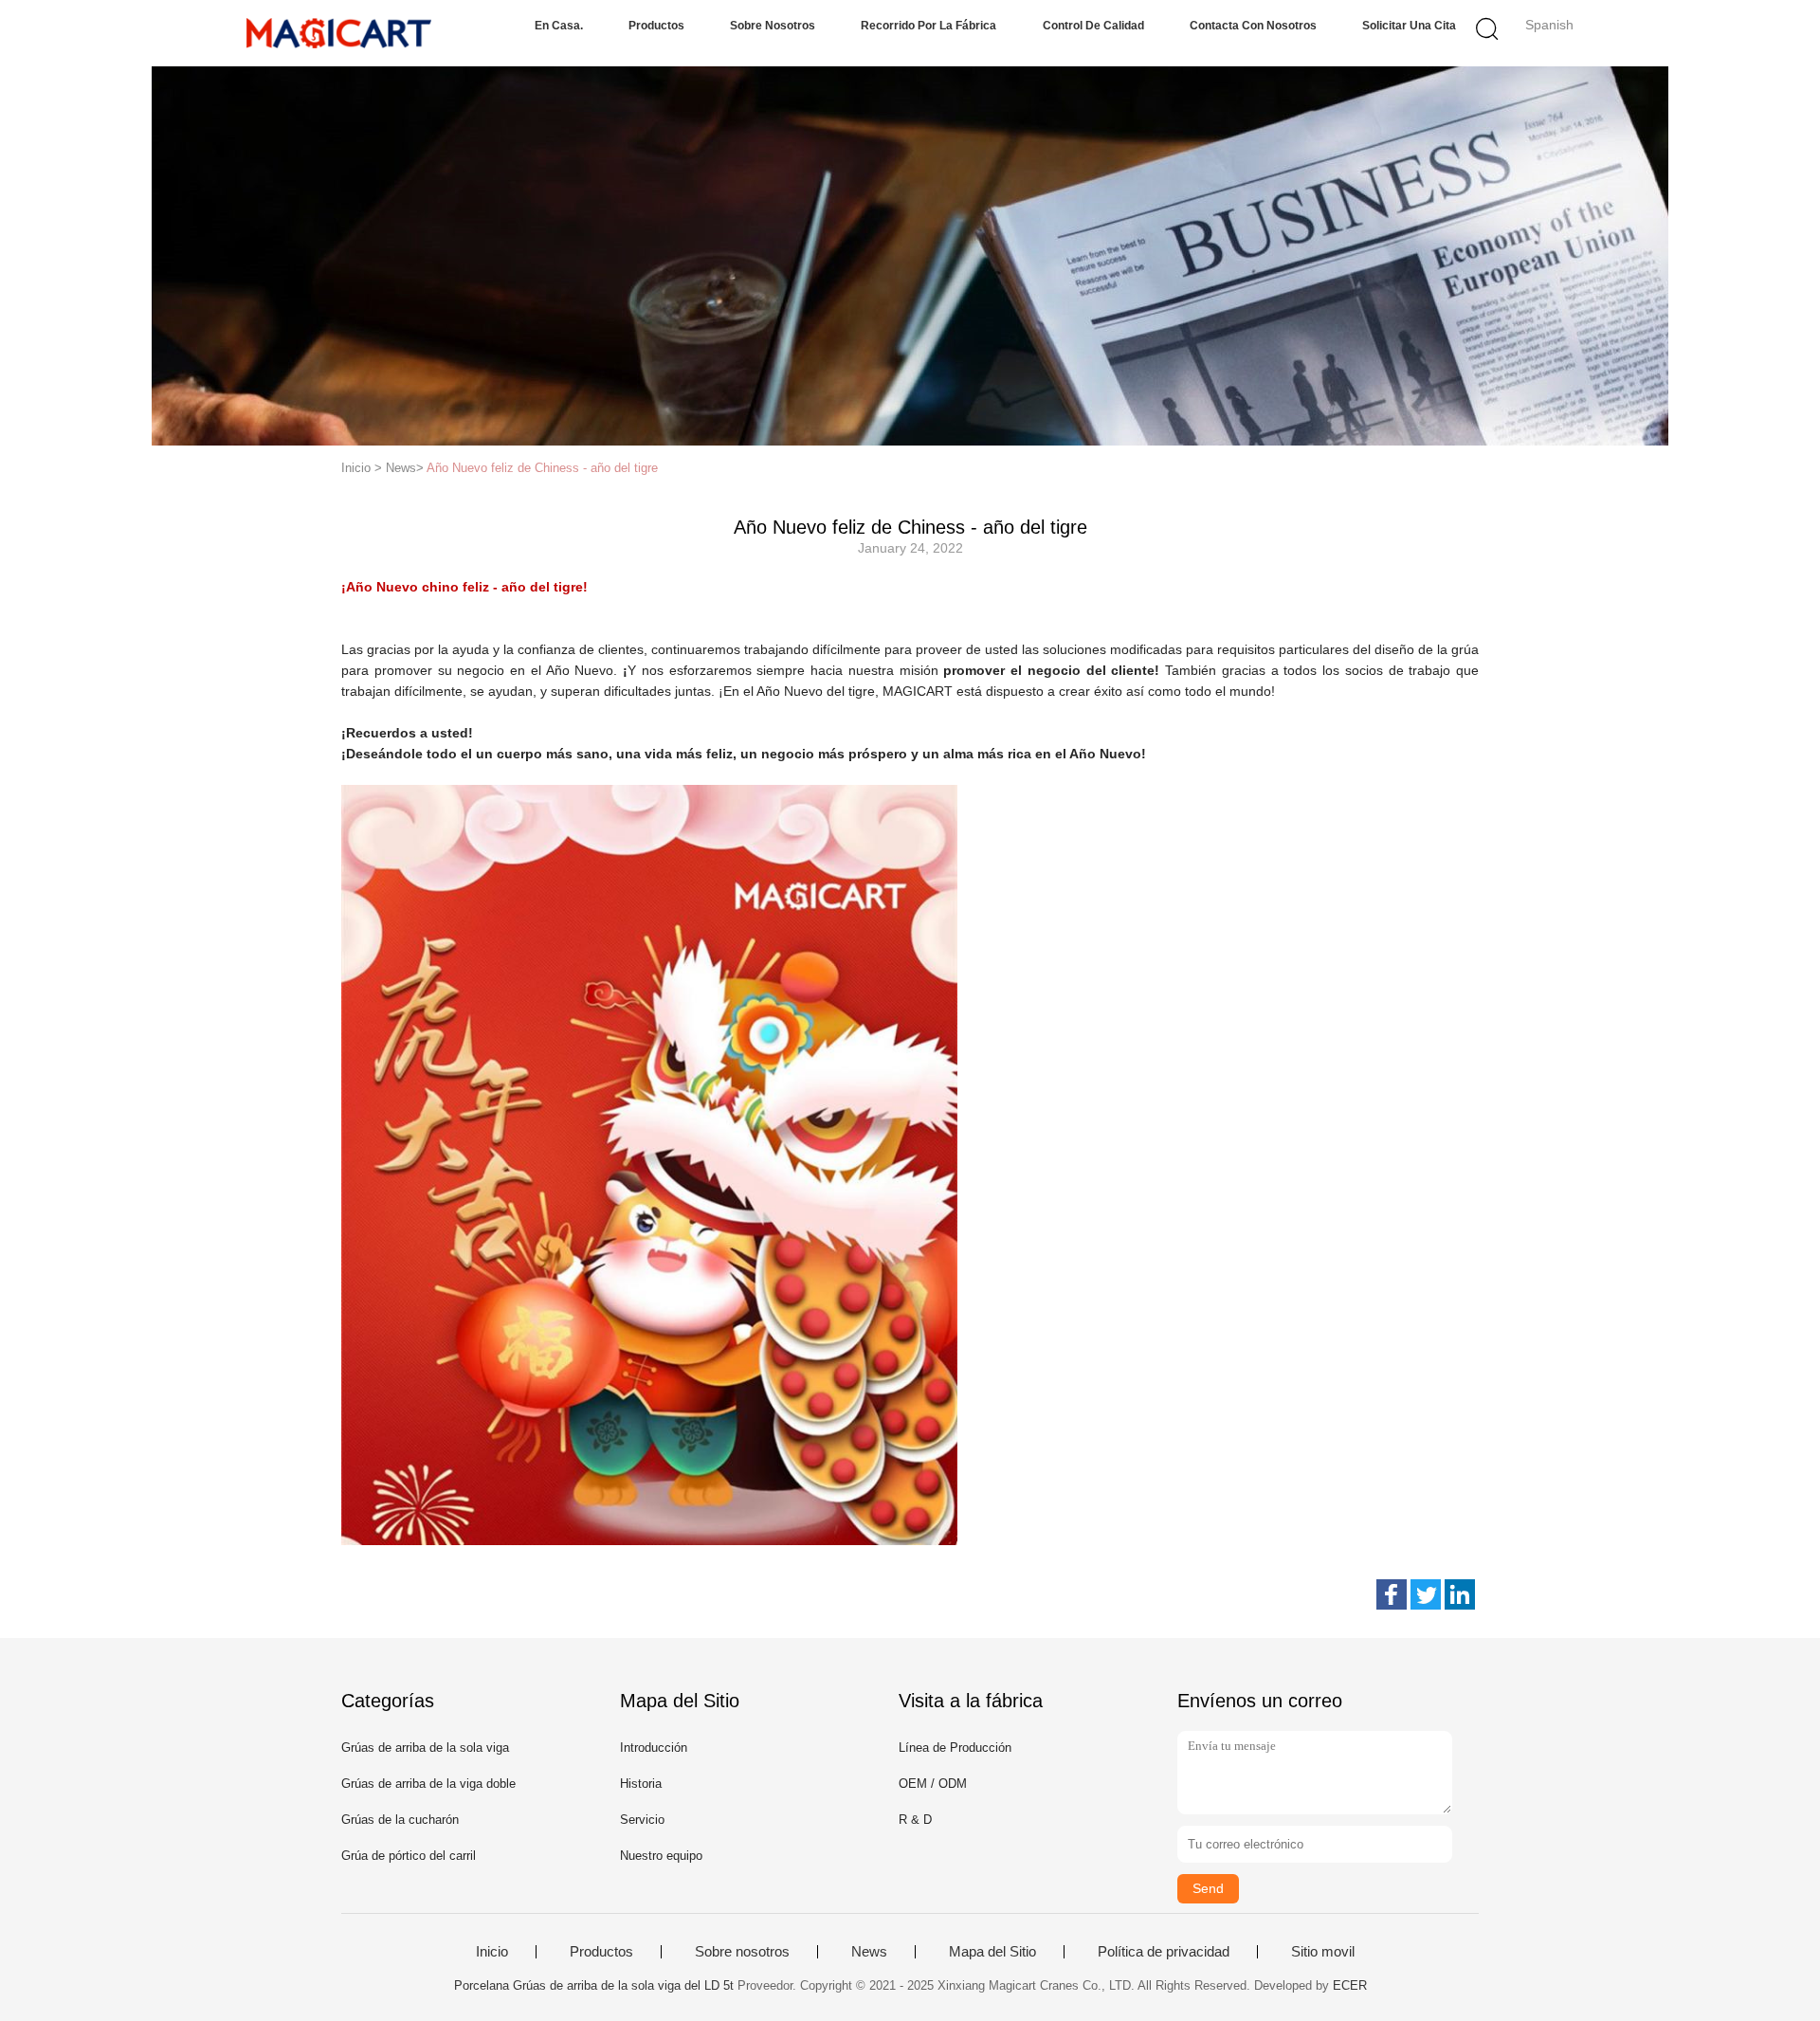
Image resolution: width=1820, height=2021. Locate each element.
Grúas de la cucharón (400, 1820)
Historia (641, 1784)
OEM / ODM (933, 1784)
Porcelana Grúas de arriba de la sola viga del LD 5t (594, 1985)
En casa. (559, 26)
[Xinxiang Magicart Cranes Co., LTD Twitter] (1426, 1594)
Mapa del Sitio (992, 1952)
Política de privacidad (1164, 1952)
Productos (656, 26)
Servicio (642, 1820)
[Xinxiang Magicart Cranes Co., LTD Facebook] (1392, 1594)
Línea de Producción (955, 1748)
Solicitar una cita (1409, 26)
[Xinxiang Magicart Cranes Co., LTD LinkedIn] (1460, 1594)
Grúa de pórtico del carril (409, 1856)
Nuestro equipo (661, 1856)
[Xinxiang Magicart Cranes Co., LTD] (339, 33)
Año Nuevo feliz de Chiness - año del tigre (542, 468)
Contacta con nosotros (1253, 26)
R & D (915, 1820)
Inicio (492, 1952)
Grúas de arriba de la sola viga (425, 1748)
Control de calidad (1093, 26)
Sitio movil (1323, 1952)
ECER (1350, 1985)
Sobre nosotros (773, 26)
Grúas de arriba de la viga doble (428, 1784)
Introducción (654, 1748)
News (869, 1952)
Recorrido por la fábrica (928, 26)
